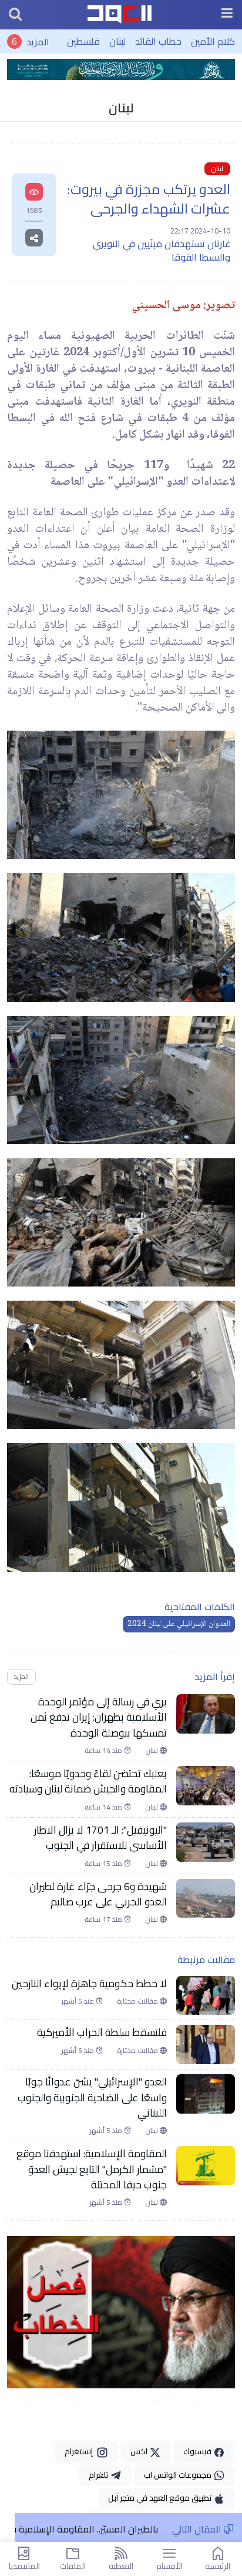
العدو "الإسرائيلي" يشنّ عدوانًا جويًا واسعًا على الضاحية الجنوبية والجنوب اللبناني (92, 2097)
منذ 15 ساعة (104, 1864)
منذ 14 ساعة (104, 1751)
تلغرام (99, 2475)
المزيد (38, 41)
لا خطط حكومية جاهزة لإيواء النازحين (89, 1984)
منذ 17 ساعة (104, 1919)
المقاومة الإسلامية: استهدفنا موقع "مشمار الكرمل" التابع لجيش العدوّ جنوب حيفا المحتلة (92, 2169)
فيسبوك (198, 2451)
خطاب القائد (158, 41)
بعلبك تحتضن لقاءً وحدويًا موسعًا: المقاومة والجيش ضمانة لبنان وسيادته (88, 1782)
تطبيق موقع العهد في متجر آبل (161, 2498)
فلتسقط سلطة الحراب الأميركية (102, 2032)
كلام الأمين (213, 41)
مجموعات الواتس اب (179, 2475)
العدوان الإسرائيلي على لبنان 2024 (179, 1624)
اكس (140, 2451)
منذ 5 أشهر (79, 2001)
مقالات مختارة (138, 2001)
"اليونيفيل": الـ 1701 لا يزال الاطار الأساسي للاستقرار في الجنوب (100, 1838)
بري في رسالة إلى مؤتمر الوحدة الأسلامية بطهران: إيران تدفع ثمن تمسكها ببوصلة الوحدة (99, 1717)
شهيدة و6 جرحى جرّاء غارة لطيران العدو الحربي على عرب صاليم (98, 1894)
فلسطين (83, 41)
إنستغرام (80, 2451)
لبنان (117, 41)
